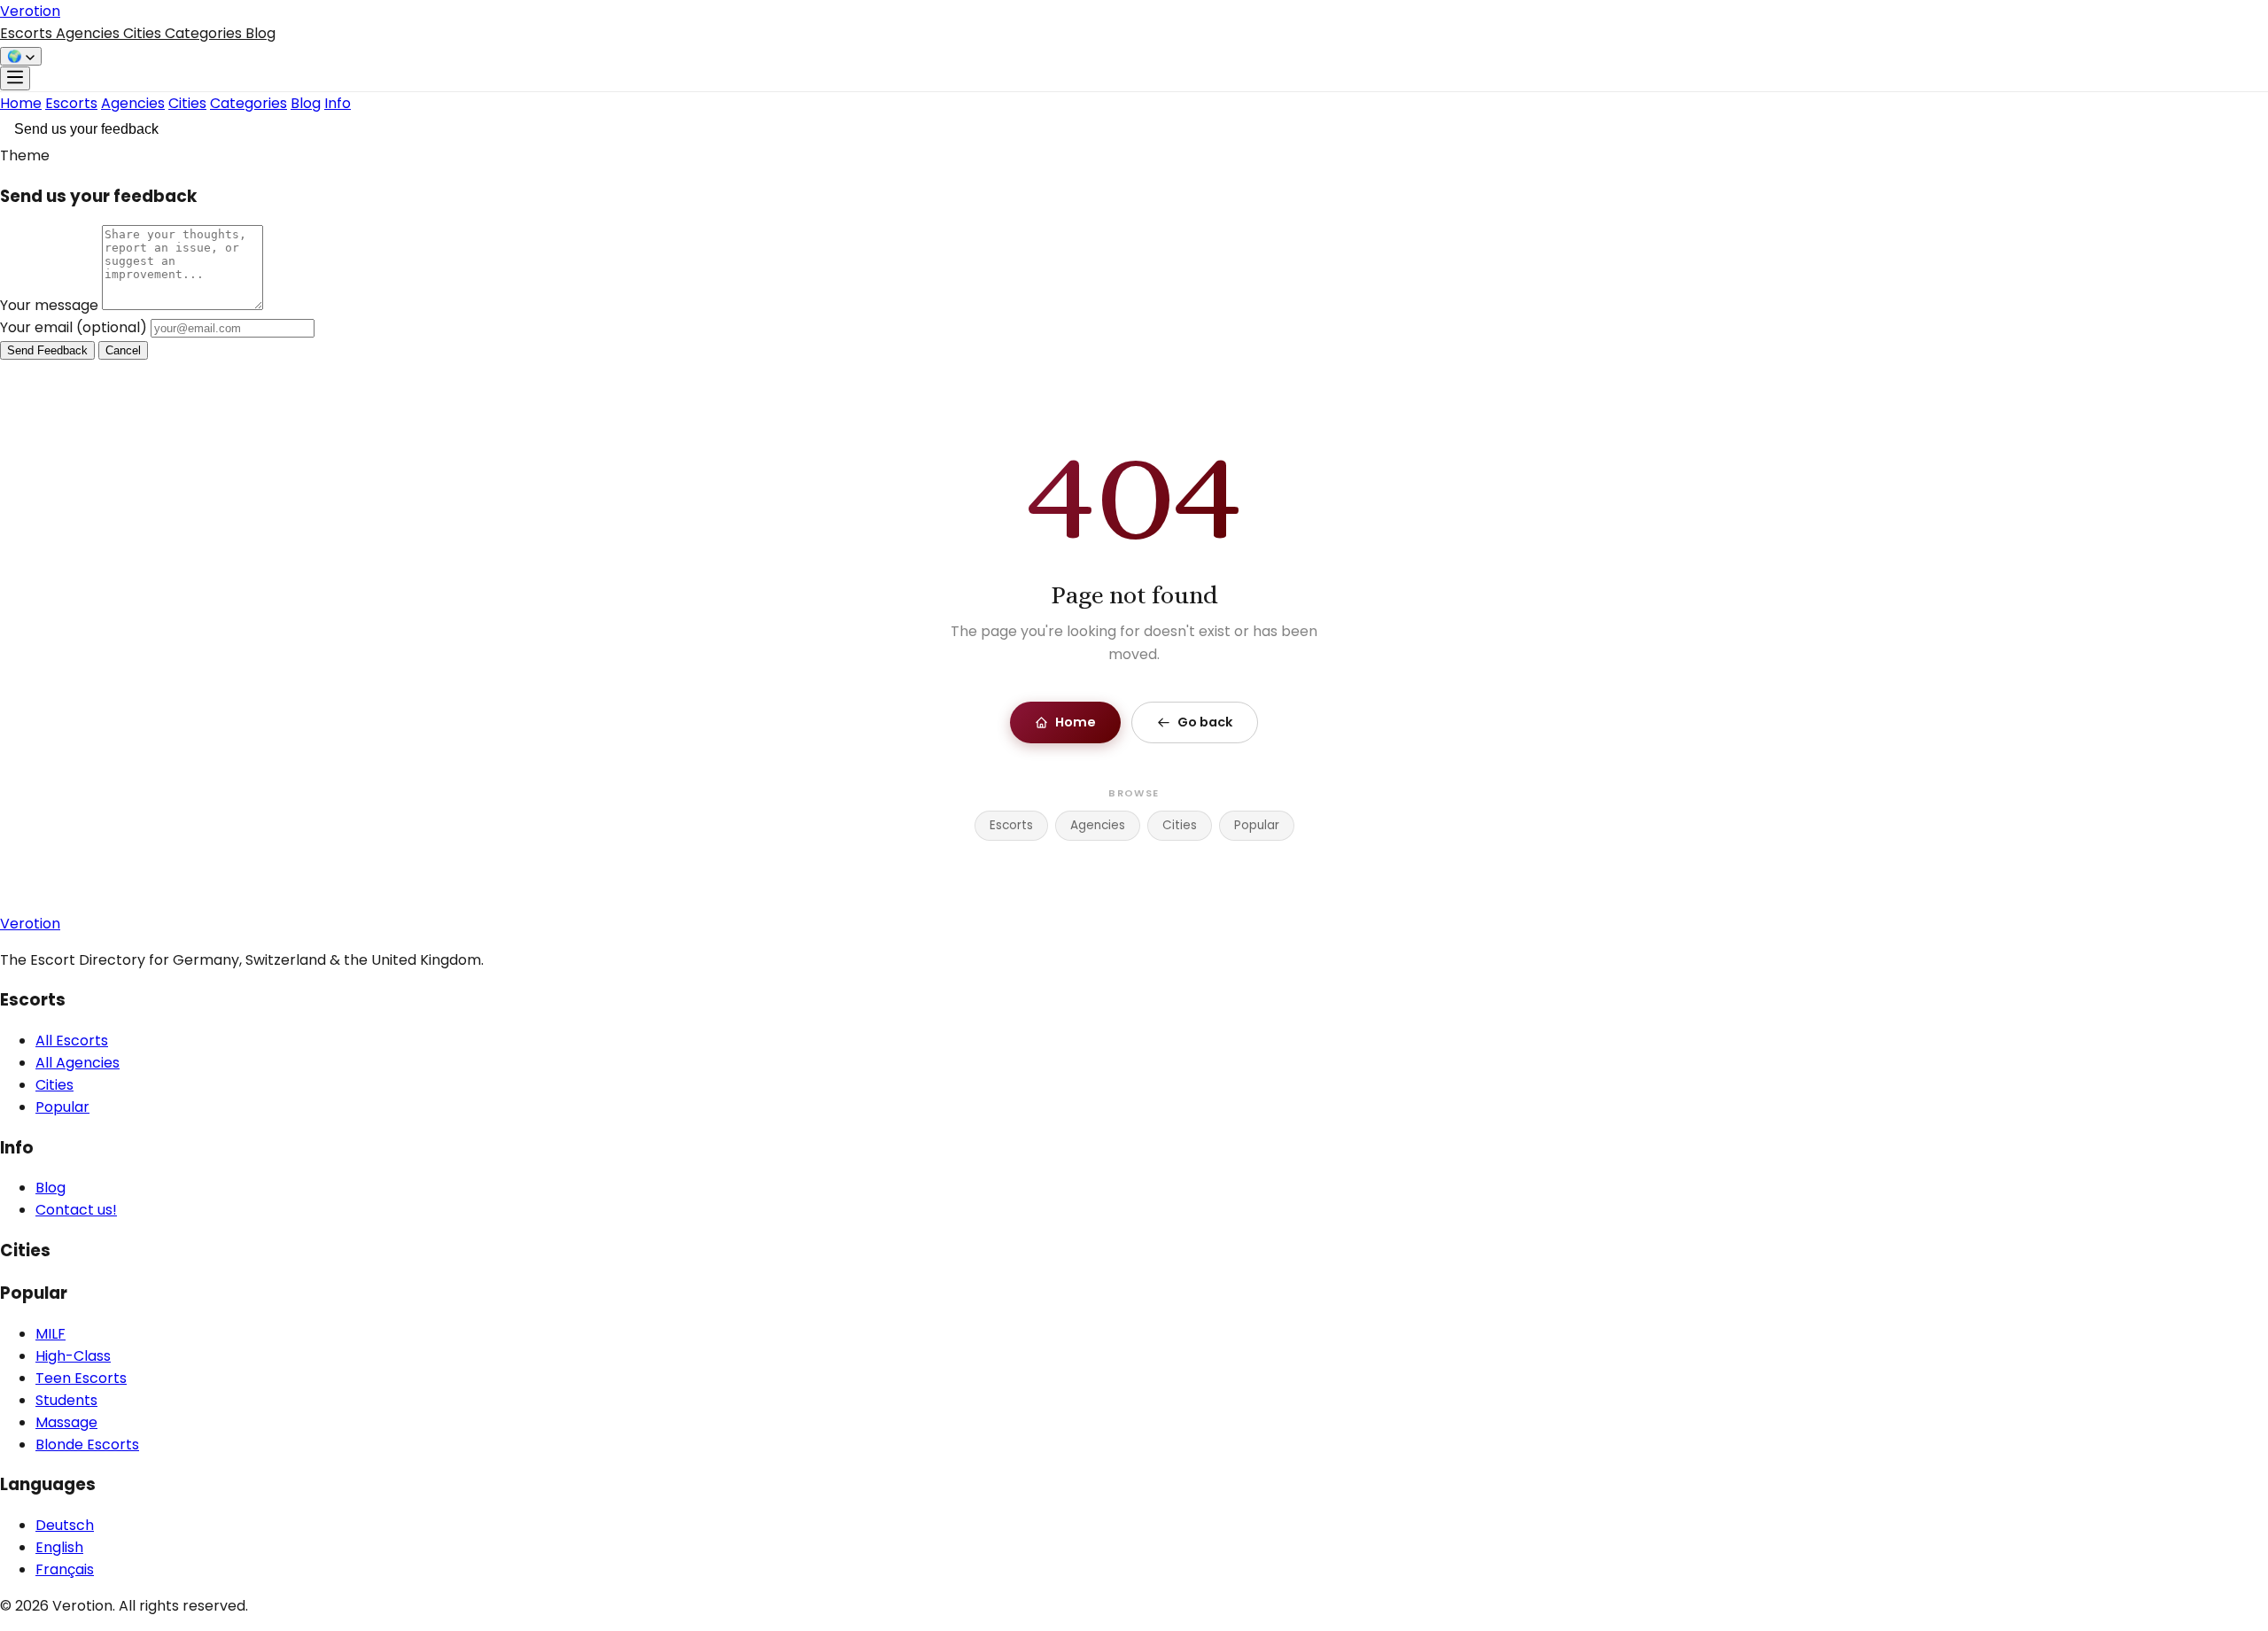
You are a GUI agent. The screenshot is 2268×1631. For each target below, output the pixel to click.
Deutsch (65, 1525)
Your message (51, 305)
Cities (144, 33)
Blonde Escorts (87, 1445)
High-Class (73, 1356)
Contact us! (76, 1210)
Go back (1205, 722)
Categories (205, 33)
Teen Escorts (81, 1378)
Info (338, 103)
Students (66, 1400)
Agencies (89, 33)
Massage (66, 1422)
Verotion (30, 11)
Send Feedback (47, 350)
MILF (50, 1334)
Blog (260, 33)
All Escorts (72, 1041)
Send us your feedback (86, 129)
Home (21, 103)
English (59, 1547)
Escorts (28, 33)
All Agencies (78, 1063)
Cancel (123, 350)
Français (65, 1569)
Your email (74, 327)
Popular (1257, 825)
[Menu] (15, 78)
